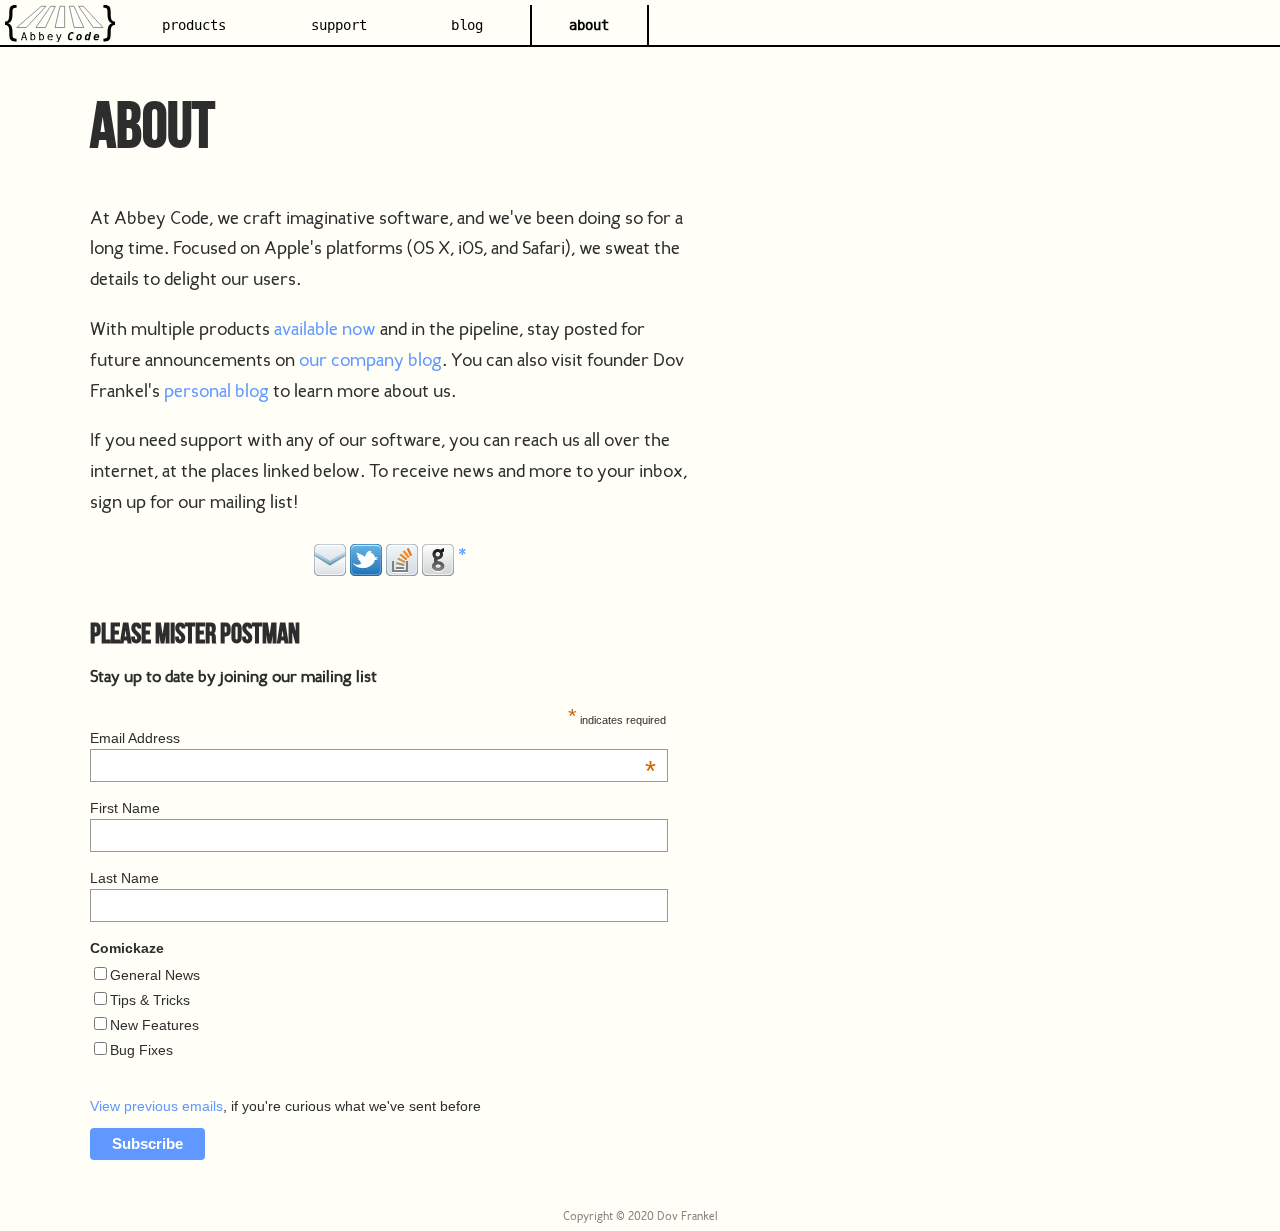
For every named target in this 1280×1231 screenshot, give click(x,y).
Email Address (373, 738)
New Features (154, 1025)
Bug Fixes (141, 1050)
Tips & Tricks (150, 1000)
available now (325, 328)
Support (339, 25)
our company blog (370, 359)
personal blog (216, 390)
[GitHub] (438, 569)
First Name (125, 808)
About (589, 25)
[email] (330, 569)
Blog (467, 25)
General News (155, 975)
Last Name (124, 878)
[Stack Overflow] (402, 569)
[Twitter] (366, 569)
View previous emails (156, 1106)
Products (194, 25)
